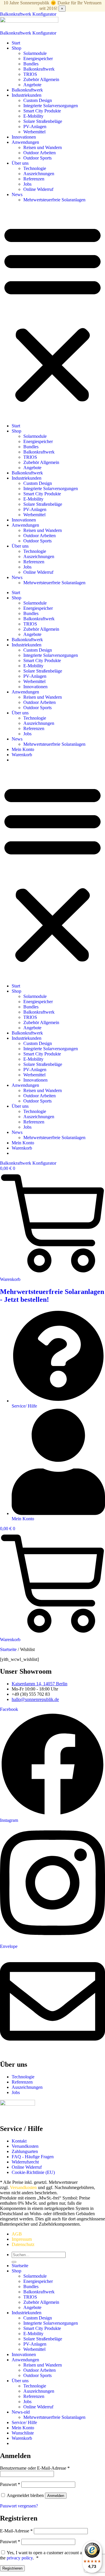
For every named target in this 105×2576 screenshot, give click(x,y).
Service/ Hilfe (24, 2422)
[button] (52, 313)
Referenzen (34, 179)
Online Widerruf (38, 189)
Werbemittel (34, 132)
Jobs (27, 184)
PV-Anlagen (35, 127)
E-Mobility (33, 116)
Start (16, 43)
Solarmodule (35, 53)
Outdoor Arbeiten (40, 153)
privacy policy (20, 2558)
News (17, 195)
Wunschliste (23, 2433)
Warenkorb (22, 755)
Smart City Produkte (42, 111)
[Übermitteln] (14, 2262)
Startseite (8, 1649)
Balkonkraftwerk (39, 69)
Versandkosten (23, 2187)
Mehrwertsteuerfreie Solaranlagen (54, 200)
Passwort (10, 2484)
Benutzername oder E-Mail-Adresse (35, 2468)
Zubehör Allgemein (41, 79)
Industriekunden (27, 95)
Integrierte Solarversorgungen (51, 106)
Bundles (31, 64)
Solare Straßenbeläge (43, 121)
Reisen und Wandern (43, 147)
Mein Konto (23, 749)
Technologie (35, 168)
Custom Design (38, 100)
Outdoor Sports (37, 158)
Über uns (20, 163)
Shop (16, 48)
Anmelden (56, 2496)
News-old (21, 2412)
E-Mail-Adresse (16, 2531)
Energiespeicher (38, 59)
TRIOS (30, 74)
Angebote (32, 85)
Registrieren (12, 2568)
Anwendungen (25, 142)
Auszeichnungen (39, 174)
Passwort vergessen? (19, 2506)
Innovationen (24, 137)
